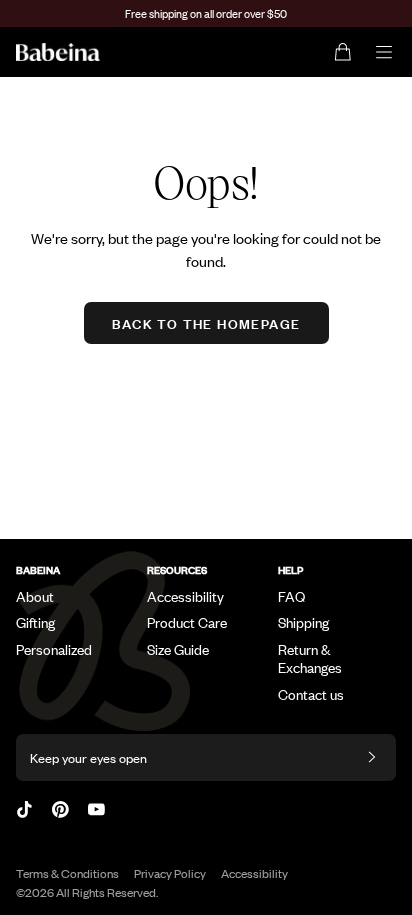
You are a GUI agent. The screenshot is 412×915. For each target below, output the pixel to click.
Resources (177, 569)
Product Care (187, 622)
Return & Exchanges (310, 658)
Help (290, 569)
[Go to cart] (343, 52)
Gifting (35, 622)
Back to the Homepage (206, 322)
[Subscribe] (372, 757)
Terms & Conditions (67, 873)
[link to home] (58, 52)
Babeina (38, 569)
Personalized (54, 649)
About (35, 596)
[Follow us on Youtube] (96, 809)
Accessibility (185, 596)
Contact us (311, 694)
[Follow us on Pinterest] (60, 809)
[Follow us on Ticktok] (24, 809)
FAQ (291, 596)
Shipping (303, 622)
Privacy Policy (170, 873)
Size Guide (178, 649)
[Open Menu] (384, 52)
